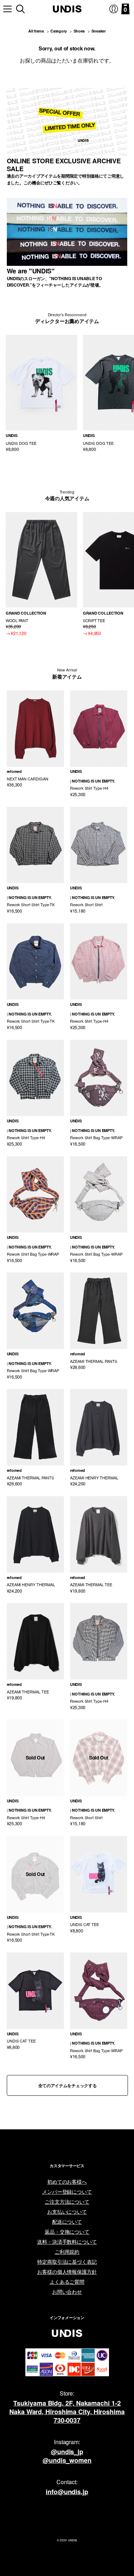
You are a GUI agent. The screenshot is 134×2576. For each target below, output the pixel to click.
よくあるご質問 (67, 2282)
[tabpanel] (41, 394)
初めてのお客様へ (67, 2182)
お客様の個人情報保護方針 (67, 2272)
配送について (67, 2222)
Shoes (79, 31)
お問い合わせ (67, 2292)
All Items (36, 31)
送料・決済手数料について (67, 2242)
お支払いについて (67, 2212)
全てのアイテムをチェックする (68, 2085)
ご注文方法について (67, 2202)
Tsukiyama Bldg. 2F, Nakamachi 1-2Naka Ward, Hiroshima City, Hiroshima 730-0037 (67, 2412)
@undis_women (67, 2460)
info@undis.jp (67, 2492)
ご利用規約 (67, 2252)
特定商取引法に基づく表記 (67, 2262)
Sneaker (99, 31)
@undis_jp (67, 2452)
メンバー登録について (67, 2192)
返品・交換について (67, 2232)
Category (59, 31)
